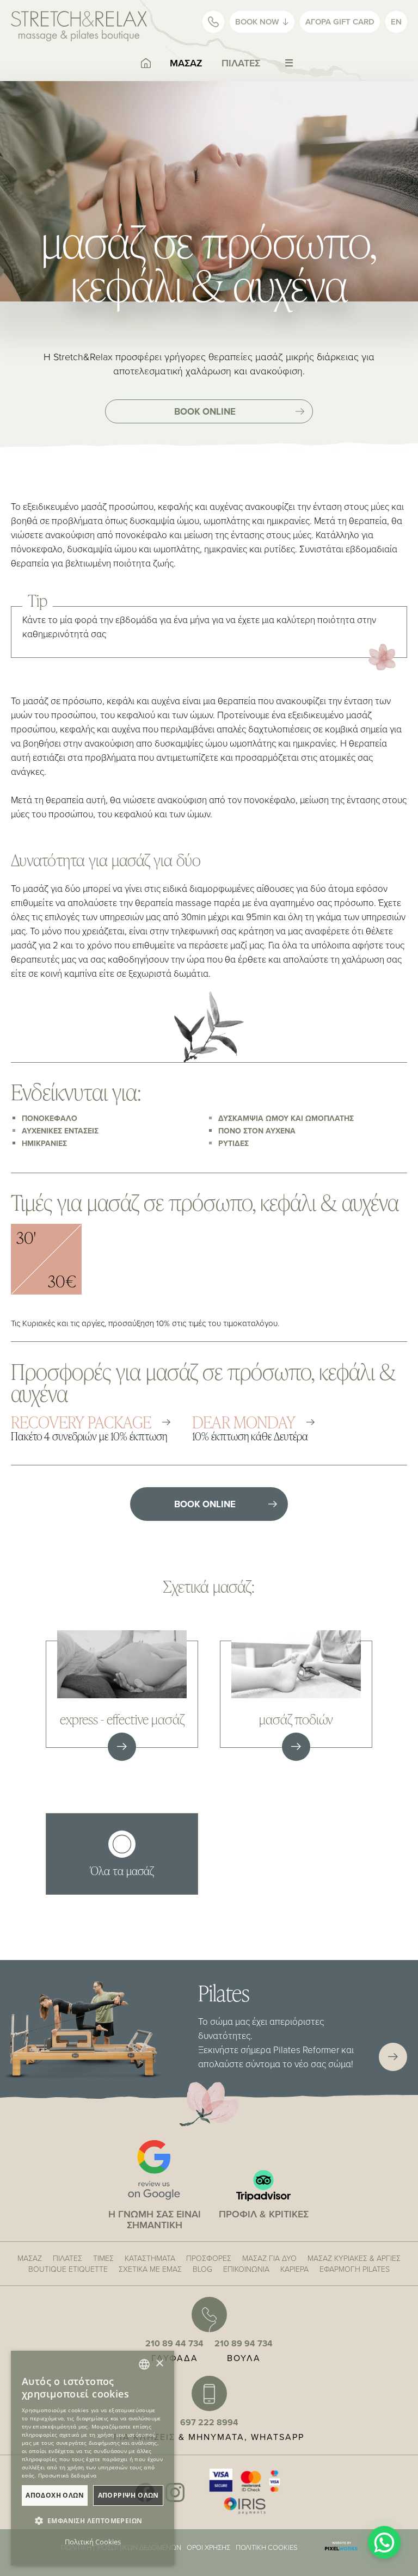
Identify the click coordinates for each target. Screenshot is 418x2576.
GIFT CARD (340, 21)
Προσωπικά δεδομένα (67, 2475)
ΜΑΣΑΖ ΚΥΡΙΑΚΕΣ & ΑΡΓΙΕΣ (354, 2258)
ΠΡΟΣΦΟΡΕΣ (209, 2258)
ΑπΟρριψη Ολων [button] (128, 2495)
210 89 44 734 (174, 2343)
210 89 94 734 (244, 2343)
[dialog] (93, 2458)
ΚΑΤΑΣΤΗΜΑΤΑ (150, 2258)
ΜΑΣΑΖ (186, 63)
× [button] (159, 2364)
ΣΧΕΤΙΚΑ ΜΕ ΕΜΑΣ (150, 2269)
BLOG (202, 2269)
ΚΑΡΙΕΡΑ (294, 2269)
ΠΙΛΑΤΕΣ (241, 63)
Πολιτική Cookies (93, 2542)
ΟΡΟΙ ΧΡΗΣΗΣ (208, 2547)
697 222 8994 (209, 2422)
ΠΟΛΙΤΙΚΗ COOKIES (267, 2547)
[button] (93, 2521)
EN (396, 21)
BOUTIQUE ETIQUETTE (68, 2269)
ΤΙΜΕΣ (103, 2258)
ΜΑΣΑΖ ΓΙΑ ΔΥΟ (269, 2258)
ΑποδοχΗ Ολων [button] (55, 2495)
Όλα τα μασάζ (122, 1870)
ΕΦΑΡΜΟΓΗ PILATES (355, 2269)
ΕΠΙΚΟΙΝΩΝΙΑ (246, 2269)
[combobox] (144, 2364)
